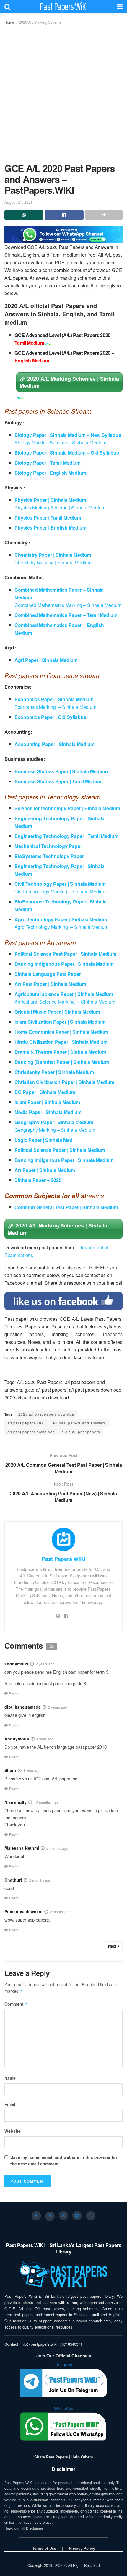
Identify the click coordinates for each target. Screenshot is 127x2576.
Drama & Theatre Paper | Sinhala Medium (60, 1052)
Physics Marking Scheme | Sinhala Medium (60, 508)
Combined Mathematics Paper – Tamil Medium (66, 615)
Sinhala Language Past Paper (48, 974)
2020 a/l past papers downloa (46, 1414)
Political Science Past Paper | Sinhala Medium (65, 954)
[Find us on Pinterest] (63, 2216)
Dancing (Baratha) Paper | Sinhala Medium (62, 1062)
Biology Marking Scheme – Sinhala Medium (60, 443)
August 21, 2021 (18, 202)
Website (13, 2131)
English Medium (68, 473)
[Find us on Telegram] (77, 2216)
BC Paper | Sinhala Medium (45, 1092)
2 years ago (45, 1664)
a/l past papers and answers (79, 1423)
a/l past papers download (31, 1432)
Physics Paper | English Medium (51, 528)
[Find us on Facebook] (36, 2216)
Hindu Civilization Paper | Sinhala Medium (61, 1042)
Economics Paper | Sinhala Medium (54, 699)
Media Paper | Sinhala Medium (48, 1112)
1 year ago (45, 1739)
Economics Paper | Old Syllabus (50, 717)
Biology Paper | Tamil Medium (48, 463)
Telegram (63, 2365)
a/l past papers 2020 (27, 1423)
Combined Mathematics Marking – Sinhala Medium (68, 605)
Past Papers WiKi (64, 6)
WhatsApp (64, 2408)
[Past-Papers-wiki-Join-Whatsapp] (63, 233)
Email (10, 2104)
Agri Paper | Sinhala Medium (46, 660)
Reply (14, 1693)
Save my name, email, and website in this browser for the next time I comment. (64, 2160)
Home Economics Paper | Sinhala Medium (61, 1032)
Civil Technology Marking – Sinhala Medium (61, 891)
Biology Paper (31, 473)
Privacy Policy (82, 2548)
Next (112, 1946)
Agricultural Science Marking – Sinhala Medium (65, 1002)
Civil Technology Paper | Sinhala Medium (60, 884)
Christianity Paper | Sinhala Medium (54, 1072)
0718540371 (72, 2344)
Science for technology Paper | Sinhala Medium (68, 808)
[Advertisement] (63, 92)
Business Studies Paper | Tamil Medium (59, 781)
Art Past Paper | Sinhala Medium (51, 984)
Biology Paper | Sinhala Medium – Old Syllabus (67, 453)
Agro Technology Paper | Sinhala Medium (61, 919)
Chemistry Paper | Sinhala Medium (53, 555)
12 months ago (46, 1802)
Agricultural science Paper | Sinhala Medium (64, 994)
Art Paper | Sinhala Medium (45, 1170)
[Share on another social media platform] (104, 215)
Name (10, 2078)
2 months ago (57, 1848)
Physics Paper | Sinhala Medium (50, 500)
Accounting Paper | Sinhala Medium (54, 744)
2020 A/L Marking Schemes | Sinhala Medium (69, 382)
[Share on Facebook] (64, 215)
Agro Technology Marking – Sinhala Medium (61, 927)
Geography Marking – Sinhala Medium (55, 1130)
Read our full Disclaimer (24, 2528)
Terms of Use (44, 2548)
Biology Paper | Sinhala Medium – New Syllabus (68, 435)
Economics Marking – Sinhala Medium (55, 707)
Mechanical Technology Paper (48, 846)
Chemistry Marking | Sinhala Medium (53, 562)
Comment (16, 2004)
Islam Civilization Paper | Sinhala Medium (60, 1022)
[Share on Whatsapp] (24, 215)
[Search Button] (7, 6)
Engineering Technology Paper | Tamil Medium (66, 836)
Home (9, 22)
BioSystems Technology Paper (49, 856)
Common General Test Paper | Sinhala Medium (66, 1207)
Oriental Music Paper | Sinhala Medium (57, 1012)
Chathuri (13, 1880)
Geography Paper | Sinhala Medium (54, 1122)
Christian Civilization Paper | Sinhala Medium (64, 1082)
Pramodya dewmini (23, 1911)
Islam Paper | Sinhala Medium (47, 1102)
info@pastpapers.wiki (39, 2344)
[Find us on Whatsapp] (91, 2216)
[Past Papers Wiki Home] (63, 2275)
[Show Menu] (120, 6)
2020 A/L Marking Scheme (40, 22)
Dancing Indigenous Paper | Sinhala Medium (64, 964)
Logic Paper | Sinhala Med (44, 1140)
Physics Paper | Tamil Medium (48, 518)
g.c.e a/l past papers (81, 1432)
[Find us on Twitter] (50, 2216)
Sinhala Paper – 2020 (38, 1180)
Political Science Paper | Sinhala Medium (60, 1150)
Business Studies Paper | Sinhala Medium (61, 771)
